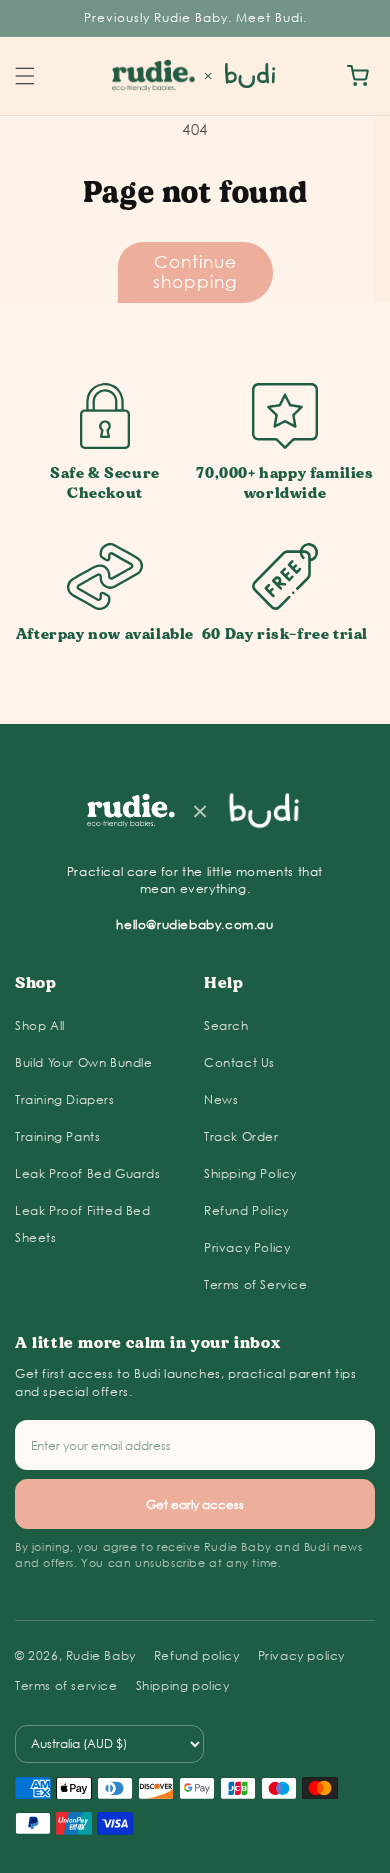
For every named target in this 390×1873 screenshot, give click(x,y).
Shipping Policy (250, 1173)
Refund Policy (246, 1210)
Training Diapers (65, 1099)
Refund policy (197, 1655)
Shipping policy (183, 1685)
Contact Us (239, 1062)
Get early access (195, 1504)
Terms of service (66, 1685)
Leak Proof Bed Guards (88, 1173)
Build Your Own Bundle (84, 1062)
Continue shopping (195, 271)
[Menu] (25, 76)
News (221, 1099)
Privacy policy (301, 1655)
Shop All (40, 1025)
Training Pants (57, 1136)
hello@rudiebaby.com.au (194, 924)
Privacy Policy (247, 1247)
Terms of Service (256, 1284)
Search (226, 1025)
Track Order (241, 1136)
